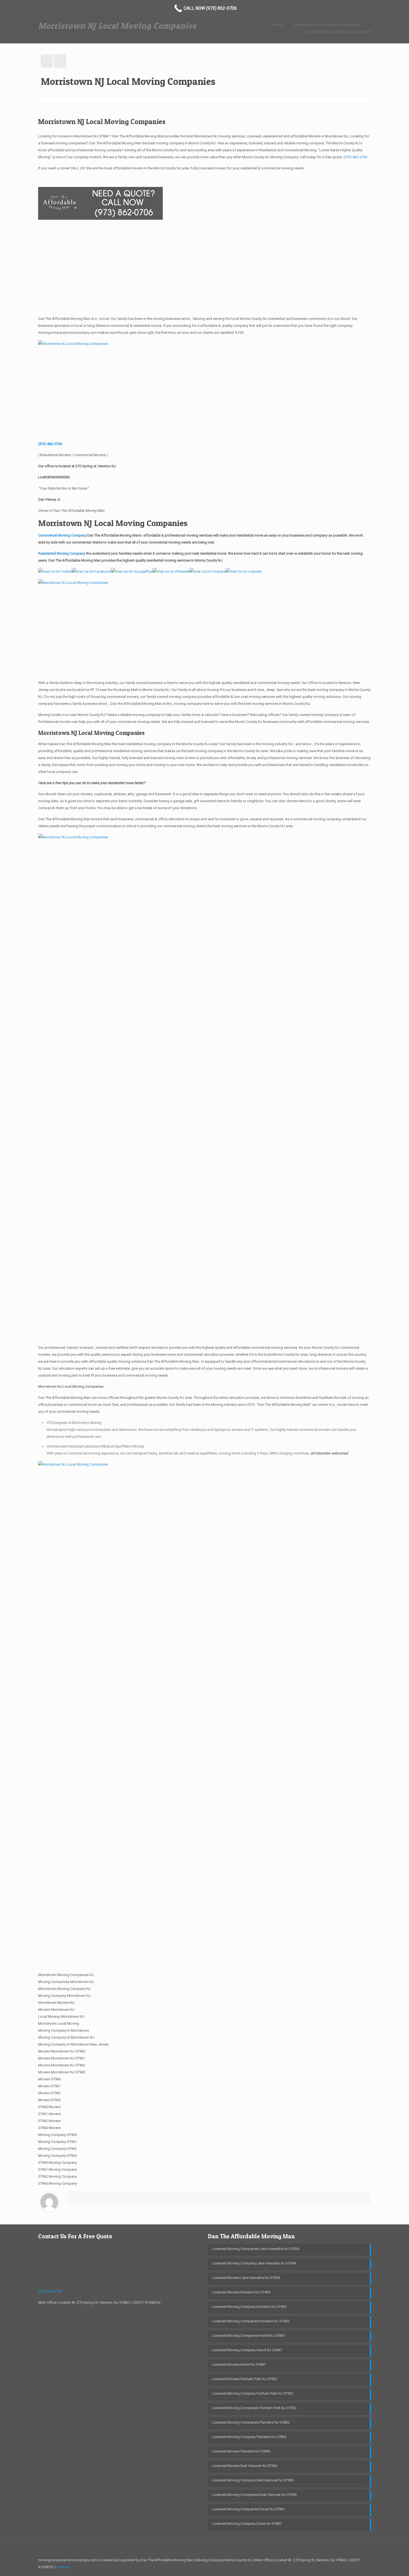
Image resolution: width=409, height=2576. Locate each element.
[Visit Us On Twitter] (55, 571)
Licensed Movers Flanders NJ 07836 (241, 2451)
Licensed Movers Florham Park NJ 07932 (245, 2379)
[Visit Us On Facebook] (91, 571)
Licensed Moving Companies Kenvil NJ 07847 (248, 2336)
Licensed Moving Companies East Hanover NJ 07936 (254, 2495)
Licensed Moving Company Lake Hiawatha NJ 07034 (254, 2263)
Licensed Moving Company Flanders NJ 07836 (249, 2437)
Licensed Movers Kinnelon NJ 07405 (241, 2292)
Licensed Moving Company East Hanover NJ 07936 (253, 2480)
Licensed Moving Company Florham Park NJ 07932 (253, 2393)
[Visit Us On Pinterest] (171, 571)
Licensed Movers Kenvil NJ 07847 (239, 2364)
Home (278, 25)
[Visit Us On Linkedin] (244, 571)
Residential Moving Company (62, 553)
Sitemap (63, 2567)
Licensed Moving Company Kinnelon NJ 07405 (249, 2307)
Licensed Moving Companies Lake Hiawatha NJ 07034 (256, 2249)
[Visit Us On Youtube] (207, 571)
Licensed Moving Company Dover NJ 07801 (247, 2524)
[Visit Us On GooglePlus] (132, 571)
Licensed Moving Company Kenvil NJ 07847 (247, 2350)
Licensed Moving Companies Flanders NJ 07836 (251, 2422)
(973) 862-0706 (355, 157)
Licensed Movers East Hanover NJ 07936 (245, 2466)
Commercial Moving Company (62, 535)
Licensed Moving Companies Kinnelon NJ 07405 (251, 2321)
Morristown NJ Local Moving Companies (327, 25)
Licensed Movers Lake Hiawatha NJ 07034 (246, 2278)
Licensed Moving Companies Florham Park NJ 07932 (254, 2408)
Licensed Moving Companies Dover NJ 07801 (248, 2509)
